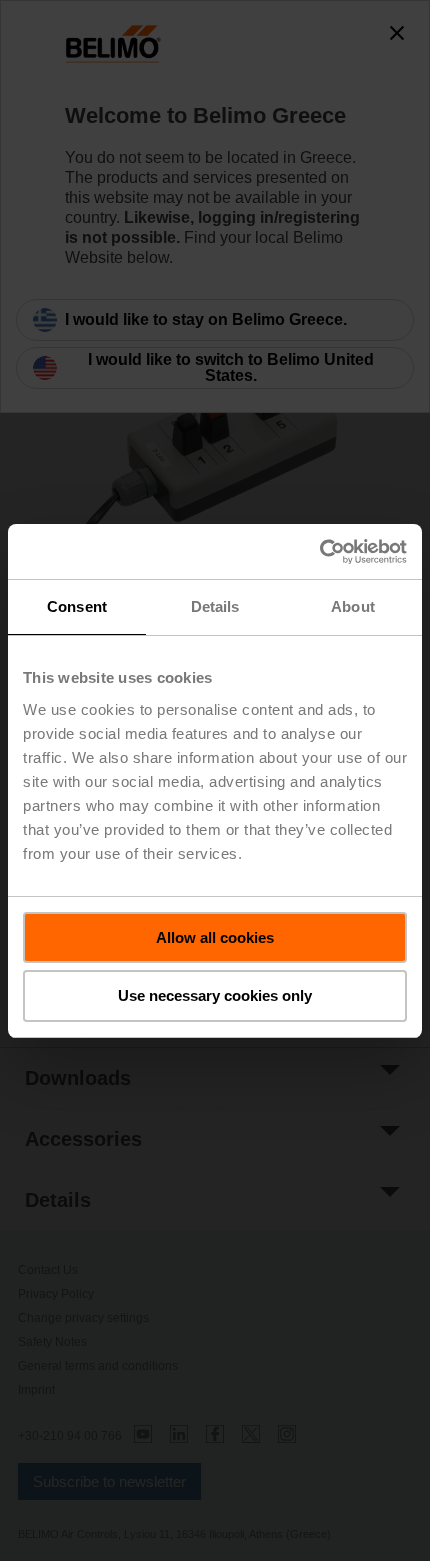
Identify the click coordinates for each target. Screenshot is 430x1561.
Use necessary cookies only (215, 995)
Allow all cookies (215, 937)
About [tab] (353, 606)
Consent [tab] (77, 606)
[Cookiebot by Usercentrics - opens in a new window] (319, 552)
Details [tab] (215, 606)
